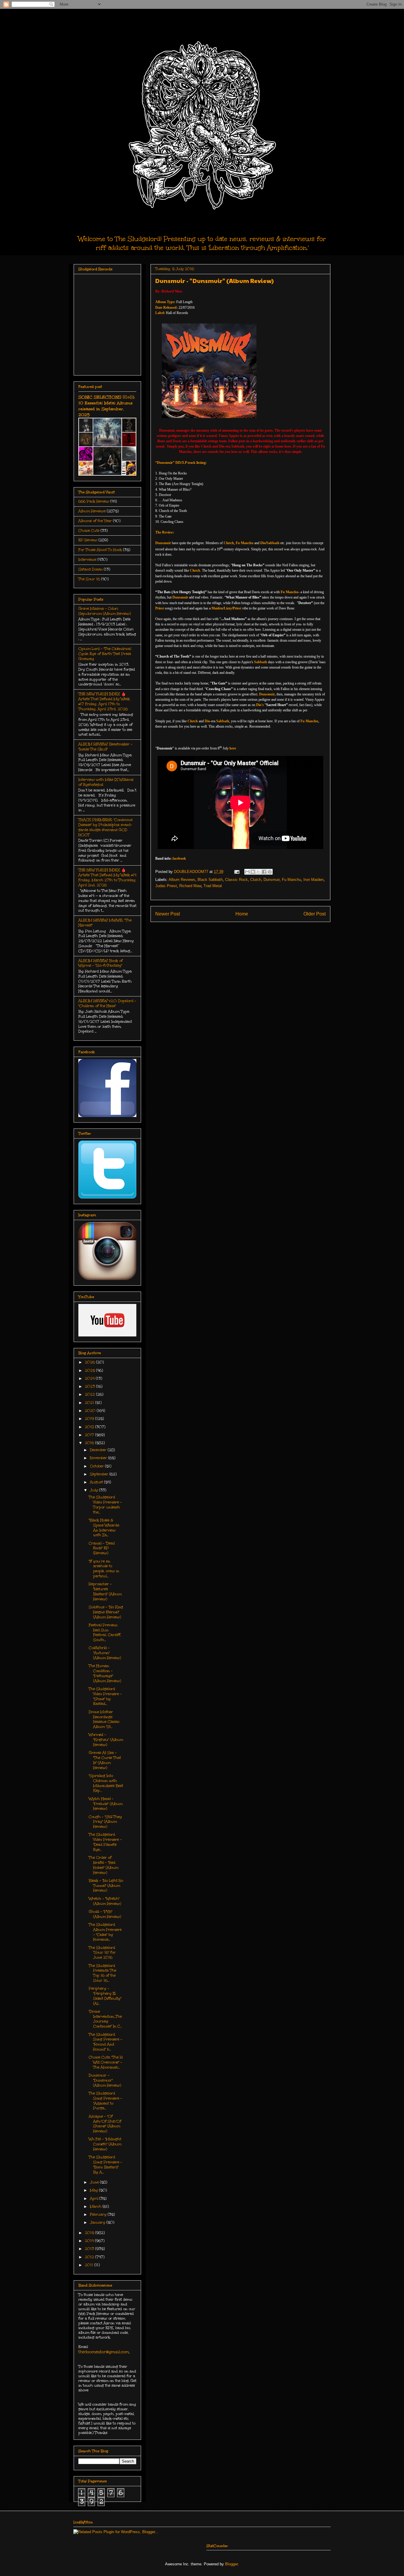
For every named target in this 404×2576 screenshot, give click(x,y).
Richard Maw (190, 886)
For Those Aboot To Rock (100, 550)
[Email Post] (236, 872)
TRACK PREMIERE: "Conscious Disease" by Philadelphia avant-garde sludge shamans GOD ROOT (105, 827)
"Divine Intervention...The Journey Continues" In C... (105, 2019)
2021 (90, 1403)
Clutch (256, 880)
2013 (90, 2249)
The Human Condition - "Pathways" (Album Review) (105, 1673)
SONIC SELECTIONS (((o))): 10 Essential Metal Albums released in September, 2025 (107, 406)
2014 (90, 2241)
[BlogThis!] (253, 872)
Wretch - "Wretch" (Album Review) (105, 1901)
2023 (91, 1386)
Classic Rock (236, 880)
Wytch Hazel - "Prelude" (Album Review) (106, 1804)
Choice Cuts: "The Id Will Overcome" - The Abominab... (106, 2062)
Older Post (315, 914)
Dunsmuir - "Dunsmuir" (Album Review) (105, 2080)
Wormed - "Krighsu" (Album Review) (106, 1740)
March (96, 2206)
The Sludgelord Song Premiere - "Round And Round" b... (105, 2042)
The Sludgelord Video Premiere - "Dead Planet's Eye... (105, 1842)
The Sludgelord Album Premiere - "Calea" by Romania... (105, 1932)
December (99, 1450)
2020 (91, 1411)
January (98, 2222)
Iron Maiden (313, 880)
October (97, 1466)
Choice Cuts (89, 531)
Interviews (87, 560)
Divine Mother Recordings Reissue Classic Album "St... (104, 1719)
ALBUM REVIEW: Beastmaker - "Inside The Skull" (105, 747)
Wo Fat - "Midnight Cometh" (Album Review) (105, 2144)
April (95, 2198)
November (99, 1458)
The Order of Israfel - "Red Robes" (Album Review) (104, 1865)
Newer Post (168, 914)
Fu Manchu (291, 880)
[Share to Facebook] (264, 872)
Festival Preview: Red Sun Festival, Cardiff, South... (105, 1632)
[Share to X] (258, 872)
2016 (90, 1443)
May (94, 2190)
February (99, 2214)
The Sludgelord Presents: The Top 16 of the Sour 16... (102, 1973)
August (97, 1482)
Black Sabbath (210, 880)
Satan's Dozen (91, 569)
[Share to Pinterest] (270, 872)
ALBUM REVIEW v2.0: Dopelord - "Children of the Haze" (107, 1003)
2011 (90, 2265)
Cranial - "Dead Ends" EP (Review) (102, 1548)
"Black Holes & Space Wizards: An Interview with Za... (104, 1528)
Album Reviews (182, 880)
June (95, 2182)
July (94, 1490)
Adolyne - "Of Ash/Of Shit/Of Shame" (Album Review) (105, 2124)
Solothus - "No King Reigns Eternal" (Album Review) (106, 1612)
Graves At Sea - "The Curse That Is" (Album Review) (105, 1760)
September (100, 1474)
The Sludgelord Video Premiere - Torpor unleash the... (105, 1505)
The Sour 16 (89, 579)
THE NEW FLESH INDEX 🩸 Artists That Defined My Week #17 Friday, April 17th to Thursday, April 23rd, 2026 (104, 701)
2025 (91, 1370)
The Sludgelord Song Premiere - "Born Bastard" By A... (105, 2164)
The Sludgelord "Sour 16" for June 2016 (102, 1953)
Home (242, 914)
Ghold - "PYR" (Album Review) (105, 1914)
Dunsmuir (272, 880)
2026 (91, 1362)
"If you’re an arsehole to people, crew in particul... (104, 1569)
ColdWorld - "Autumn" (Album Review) (105, 1653)
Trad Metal (213, 886)
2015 (90, 2233)
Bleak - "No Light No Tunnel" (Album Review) (106, 1886)
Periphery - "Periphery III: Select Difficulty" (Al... (105, 1996)
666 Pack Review (94, 501)
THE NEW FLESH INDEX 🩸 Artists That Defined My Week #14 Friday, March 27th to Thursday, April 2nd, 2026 (107, 877)
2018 (90, 1427)
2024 (90, 1378)
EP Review (88, 540)
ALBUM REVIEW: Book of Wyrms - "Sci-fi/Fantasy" (101, 963)
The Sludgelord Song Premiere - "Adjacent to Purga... (105, 2101)
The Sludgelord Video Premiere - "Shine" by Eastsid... (105, 1696)
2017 (90, 1435)
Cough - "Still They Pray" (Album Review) (105, 1822)
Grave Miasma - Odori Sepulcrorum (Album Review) (105, 611)
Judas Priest (166, 886)
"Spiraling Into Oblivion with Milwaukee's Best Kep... (106, 1783)
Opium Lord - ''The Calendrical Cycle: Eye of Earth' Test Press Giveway (105, 654)
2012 (90, 2257)
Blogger (231, 2564)
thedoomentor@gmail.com (104, 2352)
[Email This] (247, 872)
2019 (90, 1419)
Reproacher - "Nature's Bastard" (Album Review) (105, 1591)
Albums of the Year (95, 521)
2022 (91, 1394)
